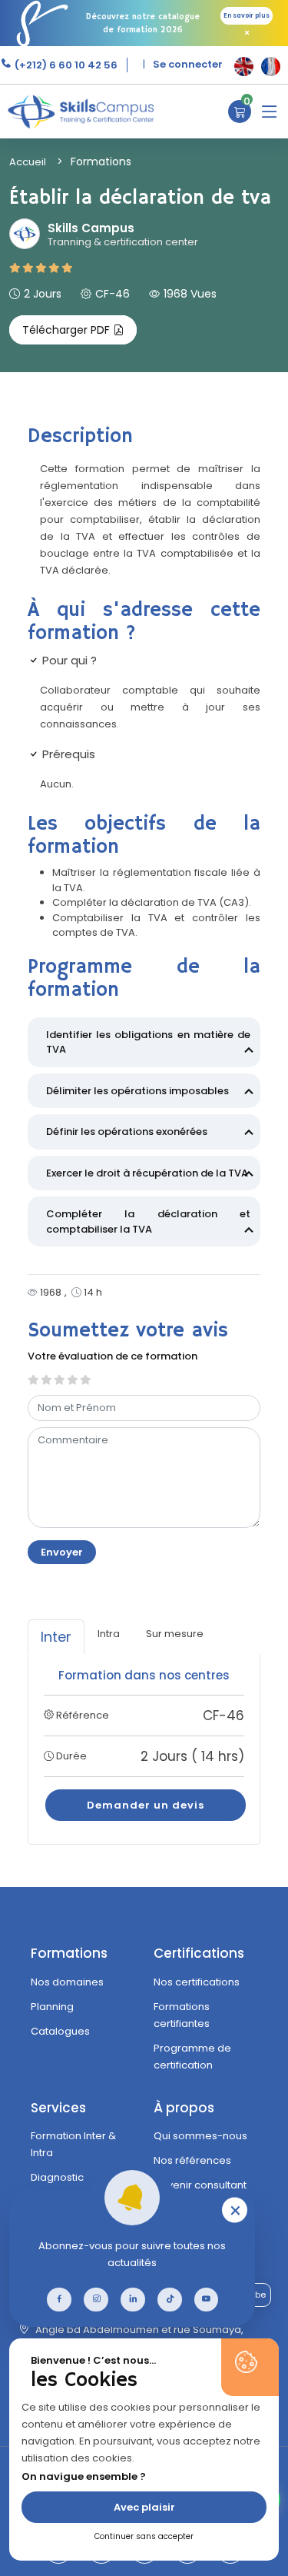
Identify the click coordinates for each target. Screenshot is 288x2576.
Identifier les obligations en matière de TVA (148, 1042)
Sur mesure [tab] (175, 1634)
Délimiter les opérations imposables (137, 1091)
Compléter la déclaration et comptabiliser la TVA (148, 1221)
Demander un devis (146, 1805)
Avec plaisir (144, 2507)
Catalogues (60, 2031)
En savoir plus (247, 16)
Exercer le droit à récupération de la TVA (147, 1173)
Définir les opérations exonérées (127, 1132)
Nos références (192, 2160)
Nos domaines (67, 1982)
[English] (244, 67)
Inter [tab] (56, 1637)
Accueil (28, 162)
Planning (52, 2007)
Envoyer (62, 1552)
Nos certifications (197, 1982)
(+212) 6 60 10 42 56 (65, 65)
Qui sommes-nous (200, 2136)
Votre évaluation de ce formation (113, 1356)
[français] (271, 67)
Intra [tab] (109, 1634)
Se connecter (188, 64)
